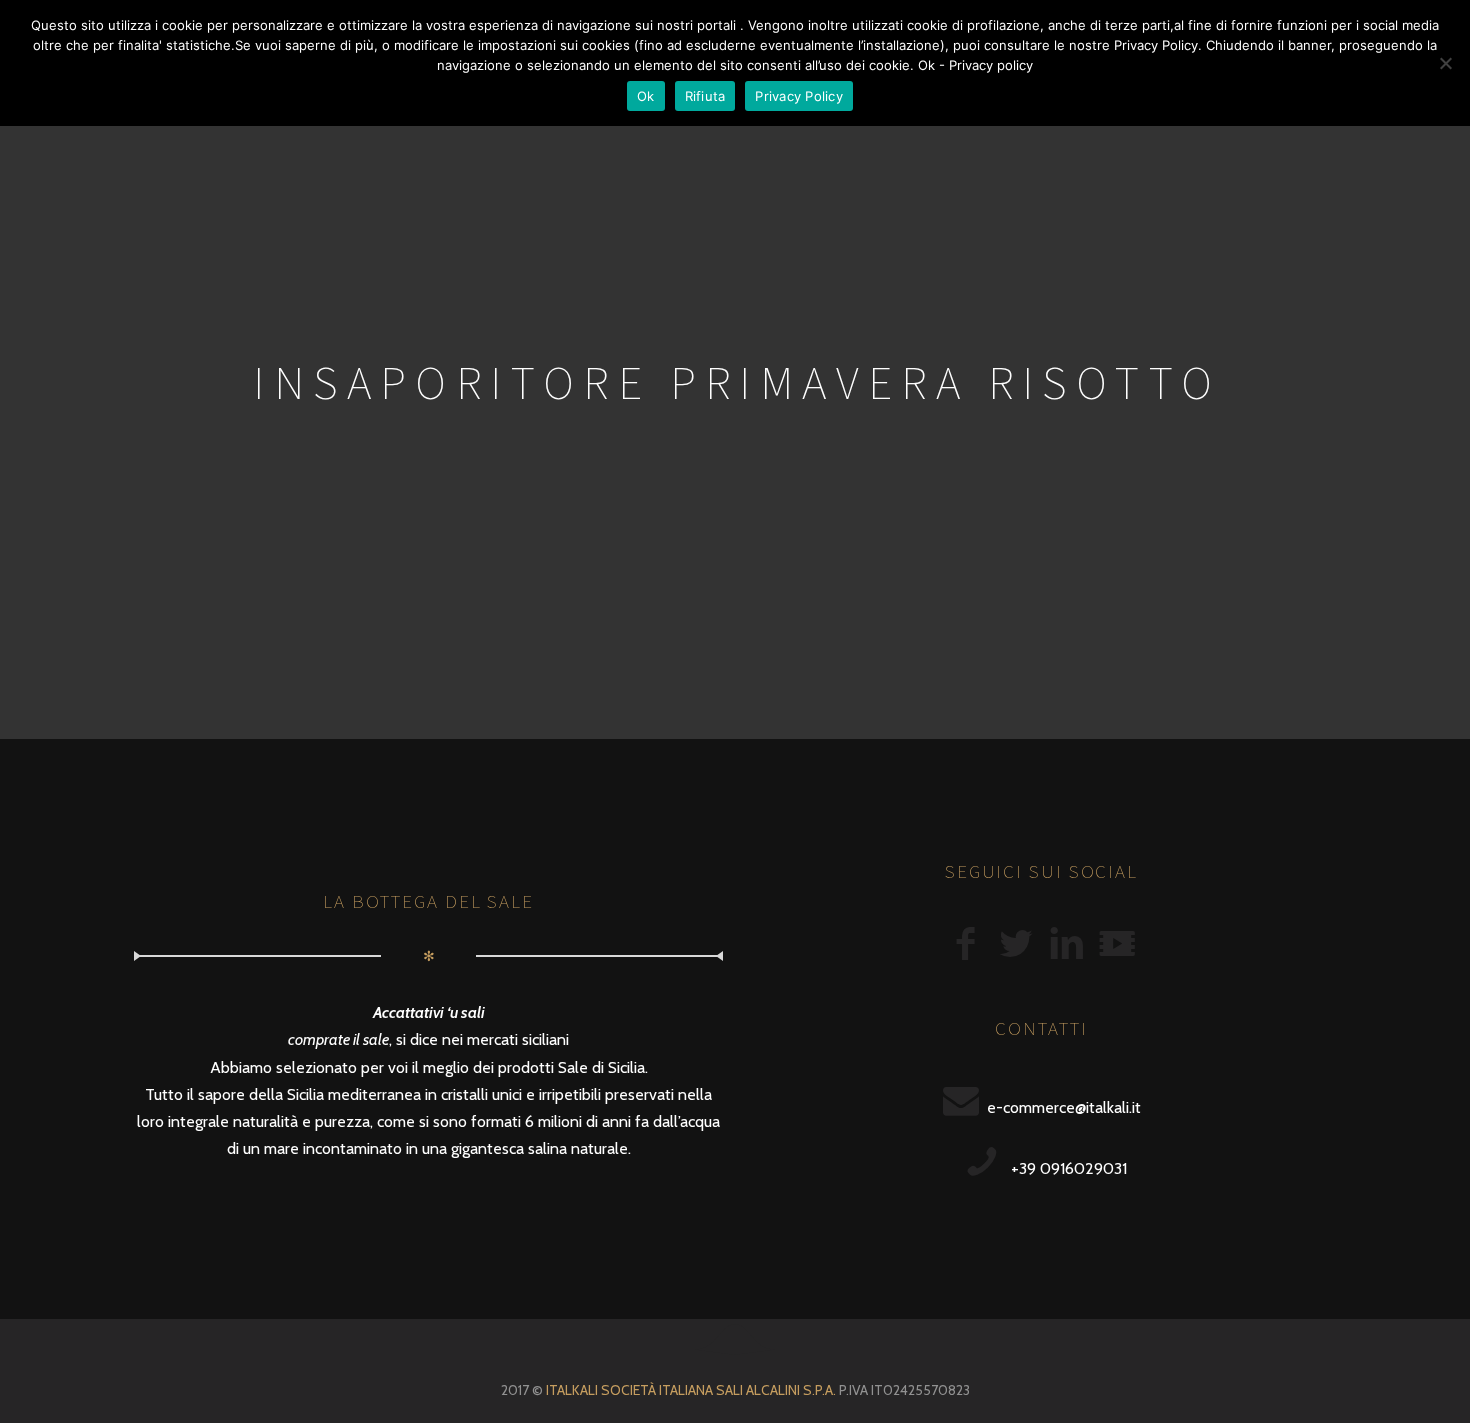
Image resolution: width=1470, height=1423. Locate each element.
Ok (646, 96)
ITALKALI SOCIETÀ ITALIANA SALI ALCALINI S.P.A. (691, 1390)
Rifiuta (705, 96)
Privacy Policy (799, 96)
